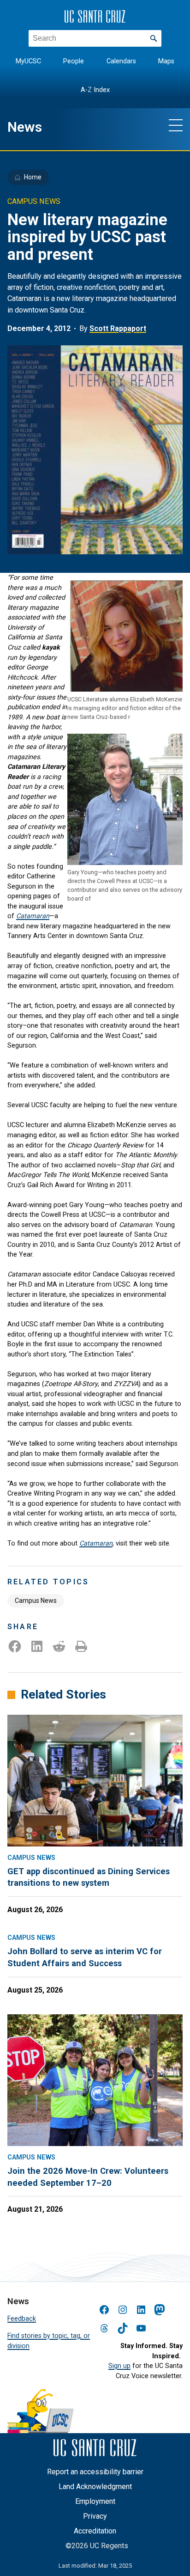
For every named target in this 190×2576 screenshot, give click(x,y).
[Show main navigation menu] (176, 125)
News (25, 127)
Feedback (22, 2319)
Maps (166, 61)
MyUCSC (28, 61)
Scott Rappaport (118, 328)
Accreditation (95, 2531)
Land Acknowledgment (95, 2487)
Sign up (119, 2366)
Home (33, 177)
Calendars (121, 61)
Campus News (36, 1601)
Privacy (95, 2516)
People (74, 61)
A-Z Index (95, 90)
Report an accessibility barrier (95, 2472)
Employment (95, 2501)
